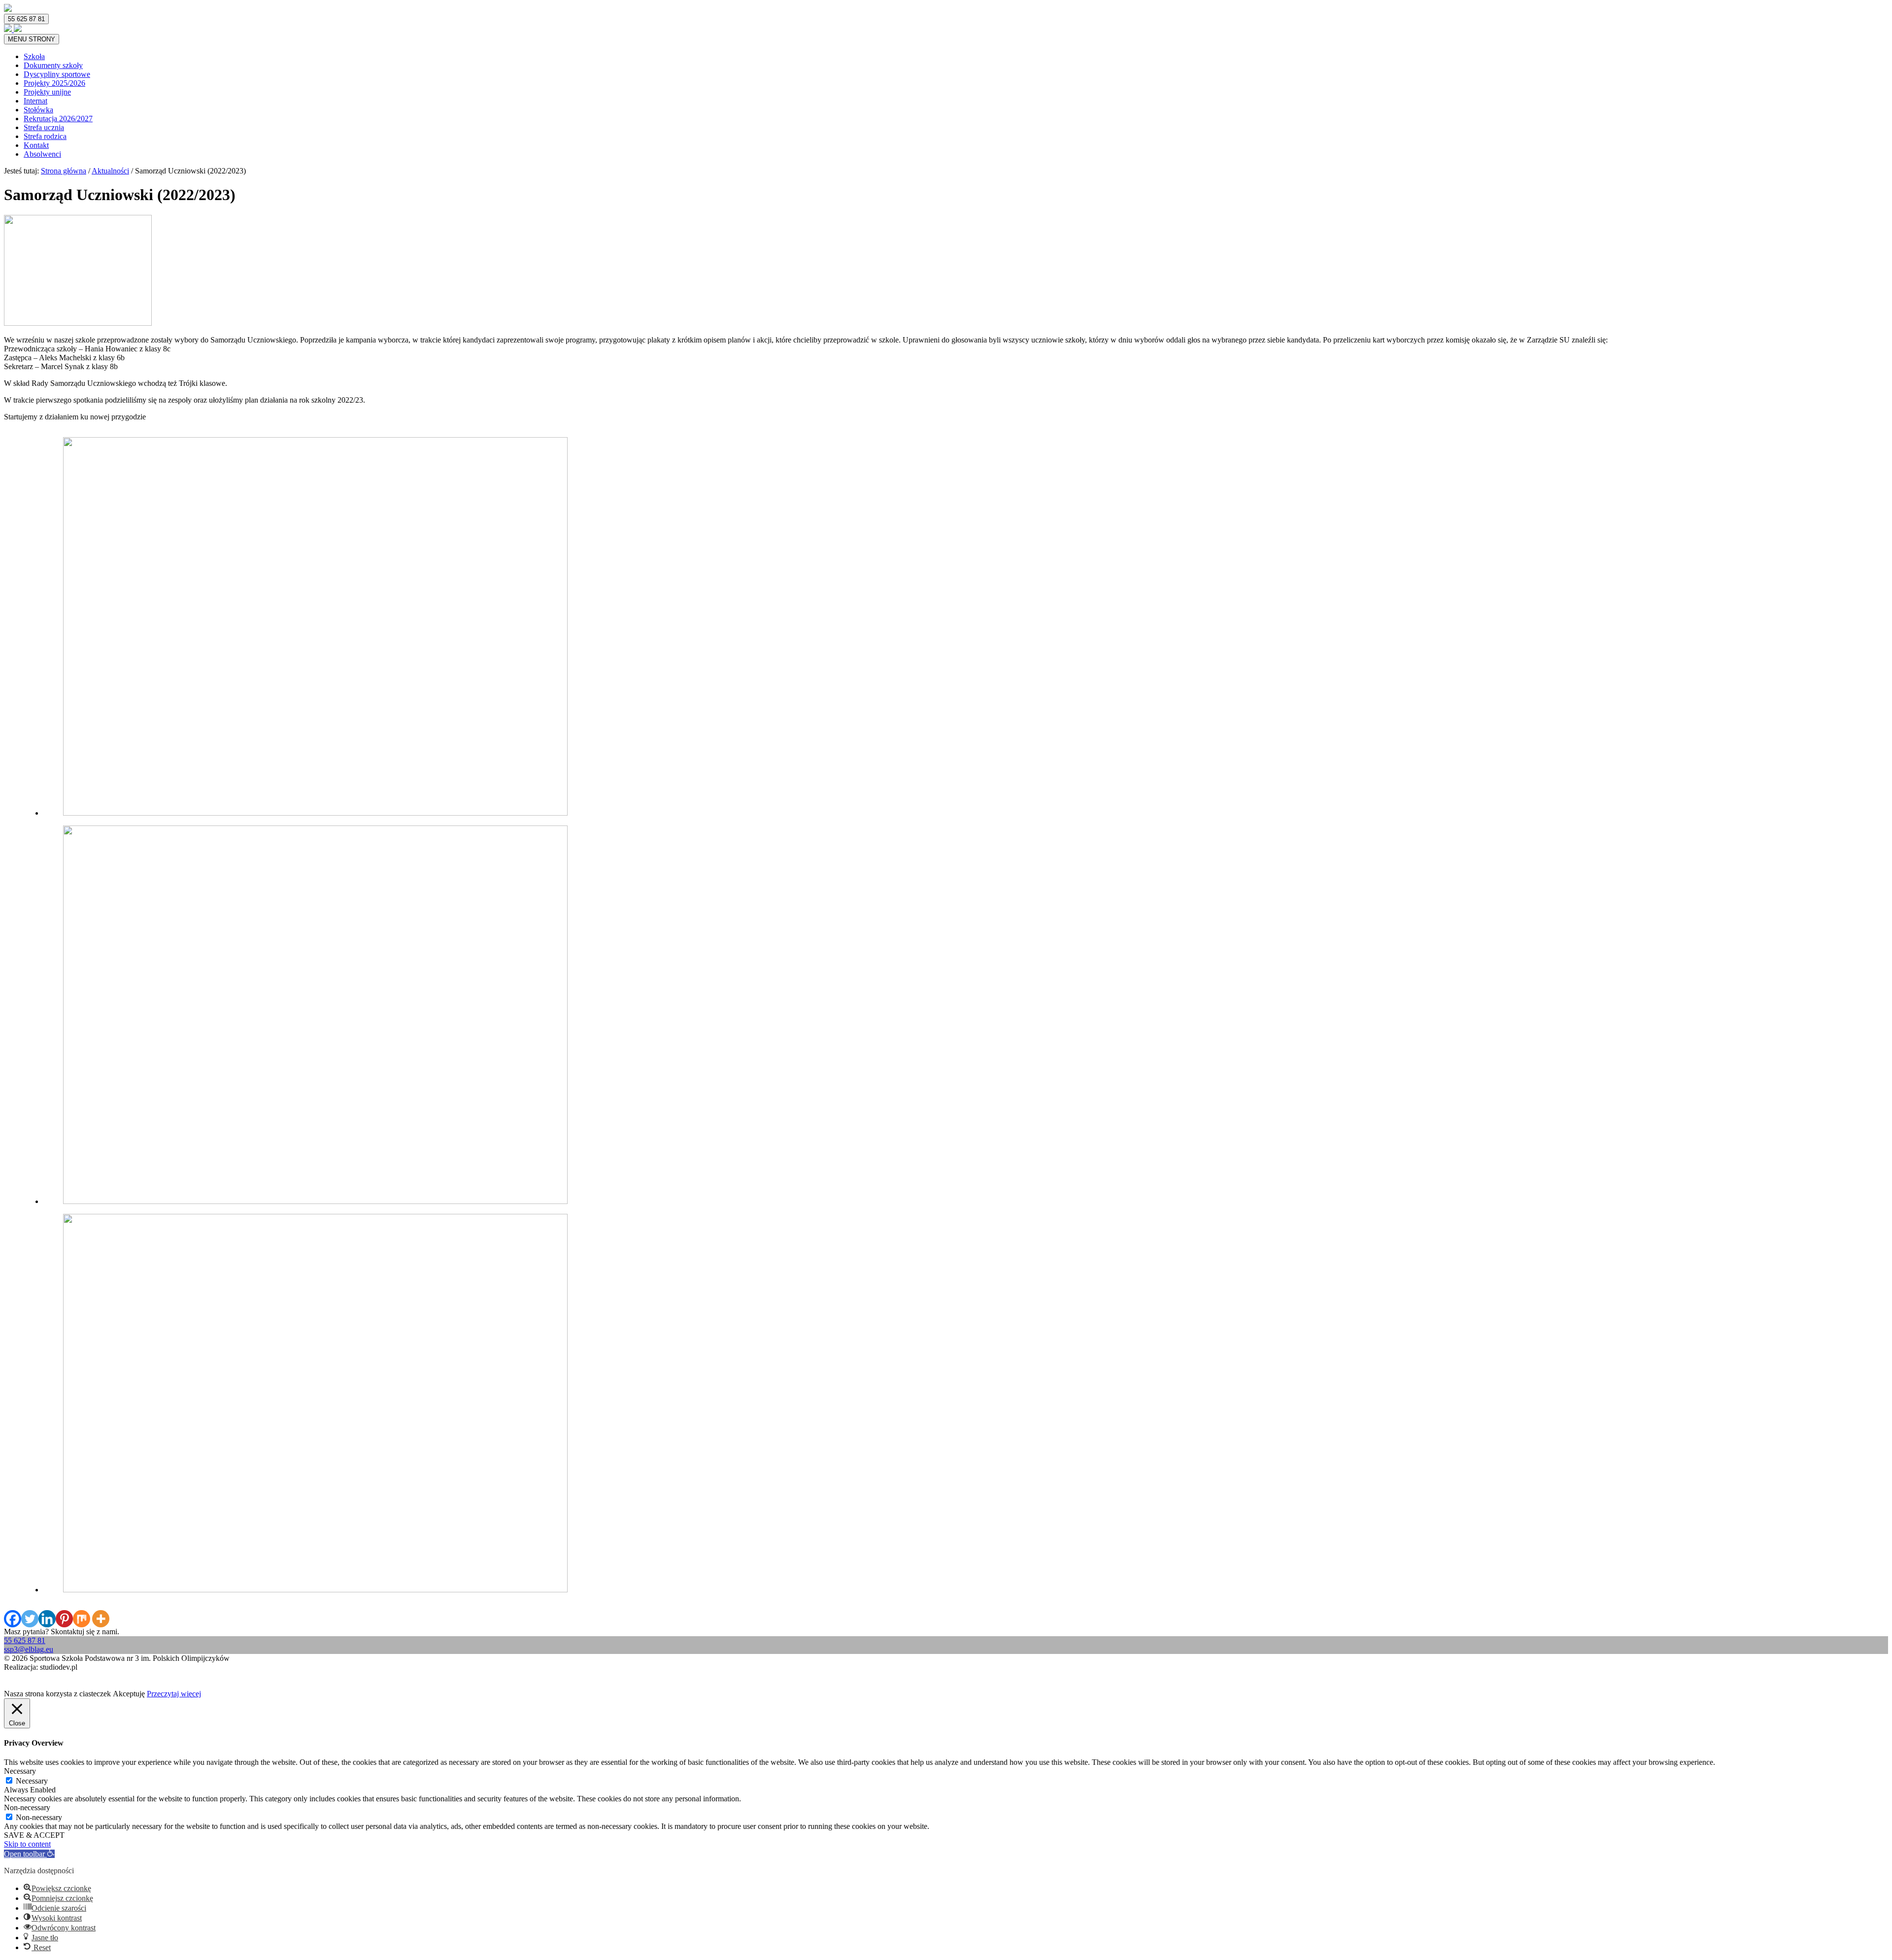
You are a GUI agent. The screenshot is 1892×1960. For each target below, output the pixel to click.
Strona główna (64, 171)
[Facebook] (13, 1619)
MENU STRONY (32, 39)
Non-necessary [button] (27, 1807)
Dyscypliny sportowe (57, 74)
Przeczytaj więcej (174, 1694)
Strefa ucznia (44, 127)
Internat (35, 101)
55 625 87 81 (26, 19)
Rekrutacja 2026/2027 (58, 119)
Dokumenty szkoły (53, 65)
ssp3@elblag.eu (29, 1649)
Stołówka (38, 110)
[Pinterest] (64, 1619)
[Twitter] (30, 1619)
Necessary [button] (20, 1771)
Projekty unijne (47, 92)
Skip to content (27, 1844)
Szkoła (34, 56)
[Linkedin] (47, 1619)
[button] (29, 1854)
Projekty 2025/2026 (54, 83)
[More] (101, 1619)
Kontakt (36, 145)
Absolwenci (42, 154)
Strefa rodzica (45, 136)
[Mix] (82, 1619)
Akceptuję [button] (129, 1694)
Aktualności (110, 171)
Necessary (32, 1781)
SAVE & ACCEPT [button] (34, 1835)
